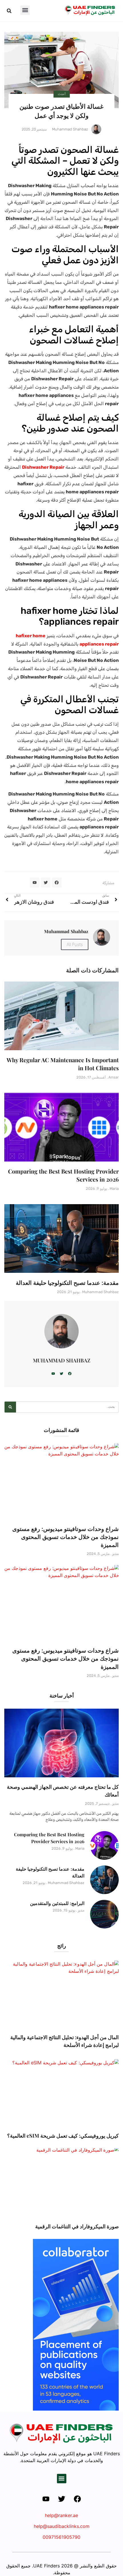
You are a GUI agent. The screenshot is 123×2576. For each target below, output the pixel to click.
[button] (25, 10)
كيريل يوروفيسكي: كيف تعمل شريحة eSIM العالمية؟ (63, 2136)
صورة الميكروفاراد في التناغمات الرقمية (77, 2226)
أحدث (62, 94)
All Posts (75, 944)
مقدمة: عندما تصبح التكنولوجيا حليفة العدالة (67, 1282)
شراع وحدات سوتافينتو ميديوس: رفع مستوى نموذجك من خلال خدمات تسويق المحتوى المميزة (66, 1537)
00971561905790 (61, 2537)
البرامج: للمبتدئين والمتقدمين (57, 1903)
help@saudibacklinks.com (62, 2526)
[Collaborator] (76, 2409)
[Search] (10, 1407)
